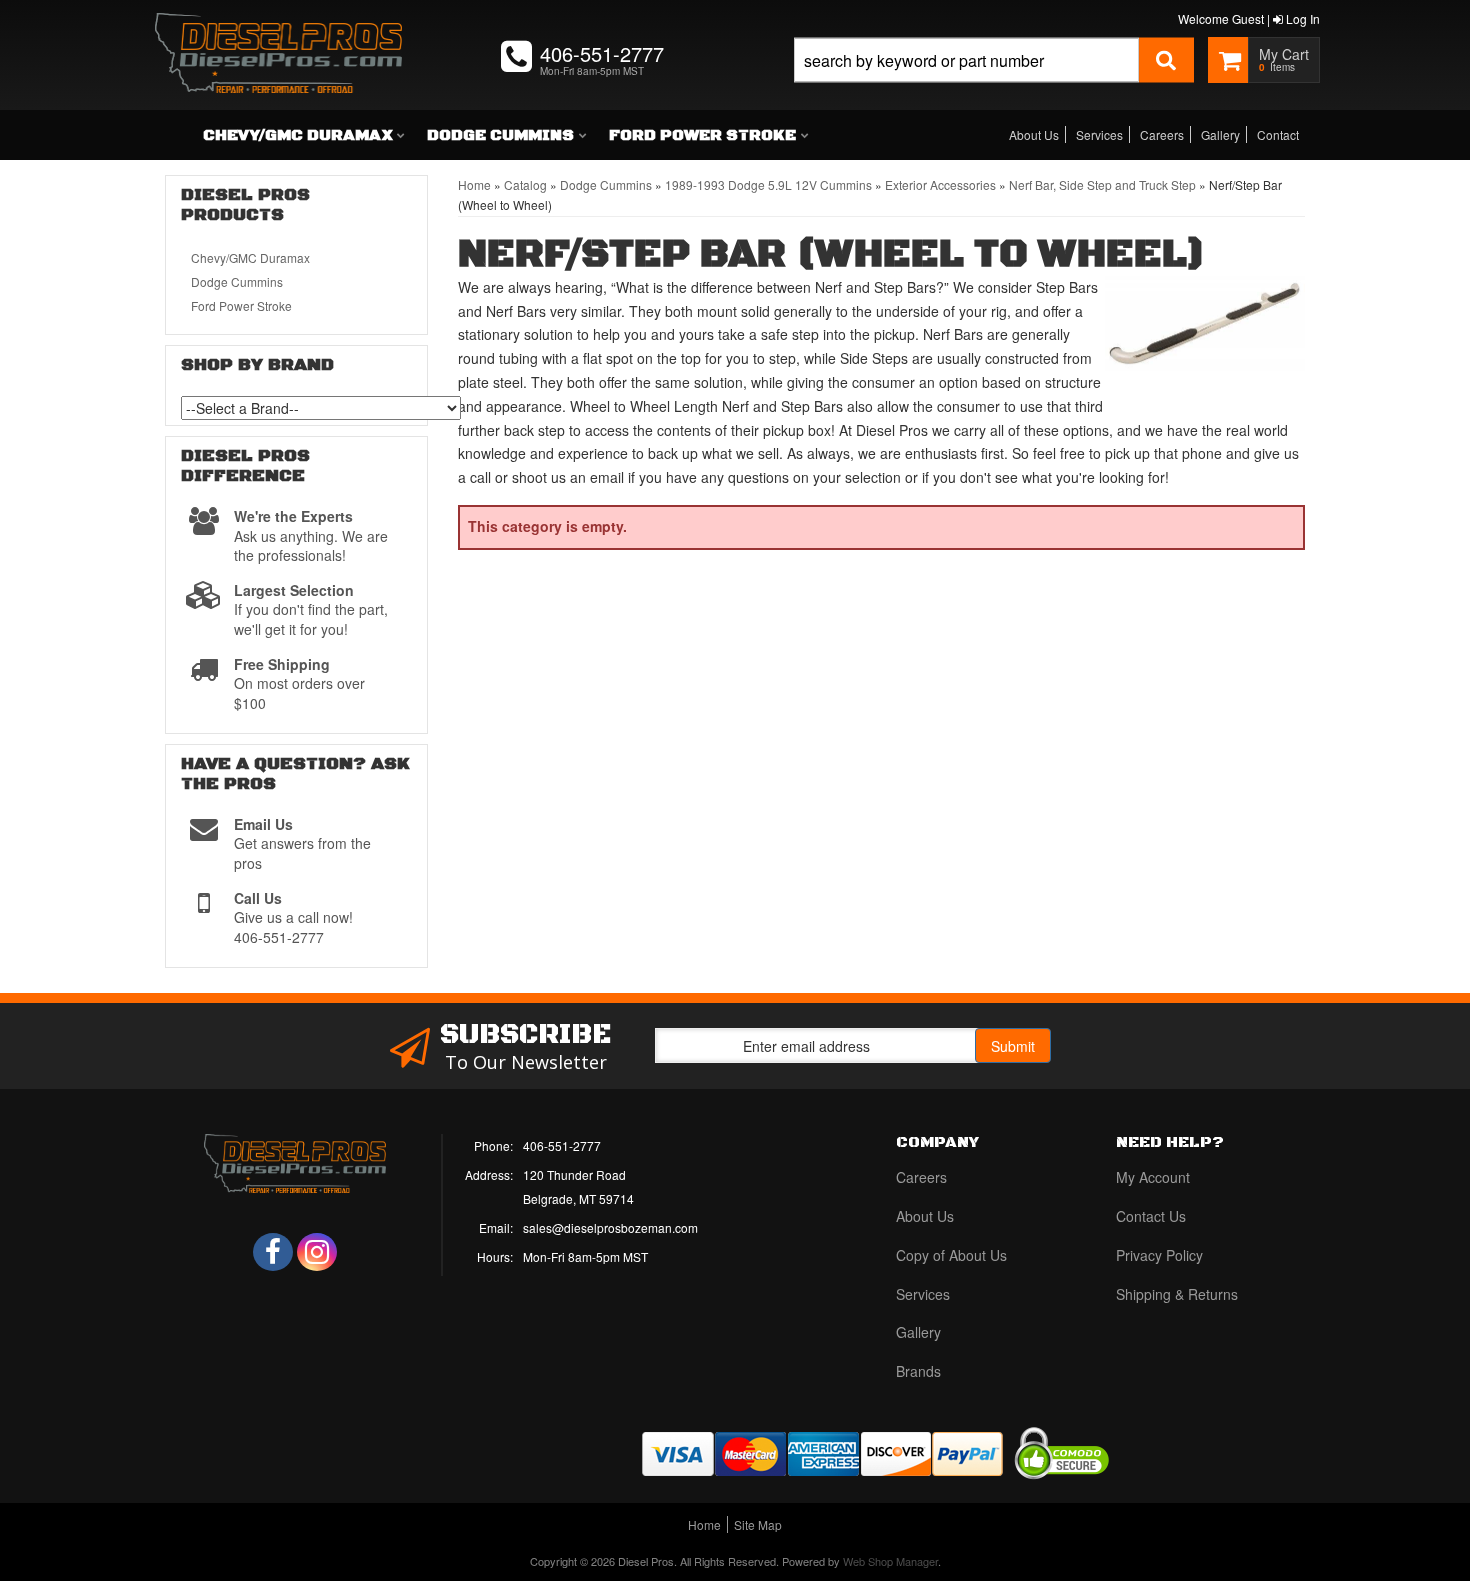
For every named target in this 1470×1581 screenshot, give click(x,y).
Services (1099, 134)
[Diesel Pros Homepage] (278, 35)
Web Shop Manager (890, 1561)
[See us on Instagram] (317, 1252)
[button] (994, 82)
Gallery (1220, 134)
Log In (1301, 18)
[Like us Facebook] (273, 1252)
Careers (1162, 134)
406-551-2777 (562, 1145)
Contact (1278, 134)
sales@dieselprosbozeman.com (610, 1227)
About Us (1034, 134)
